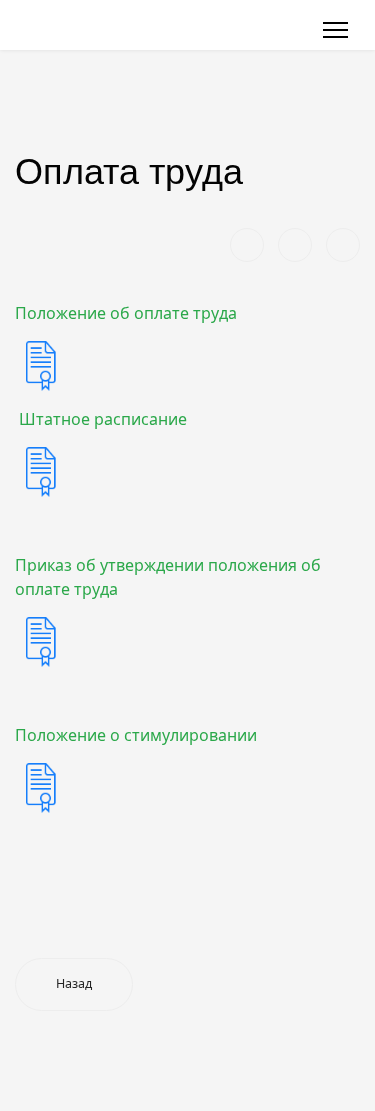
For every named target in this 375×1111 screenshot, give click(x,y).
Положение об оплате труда (126, 313)
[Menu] (335, 30)
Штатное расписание (101, 419)
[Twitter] (295, 245)
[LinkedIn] (343, 245)
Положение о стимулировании (136, 735)
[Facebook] (247, 245)
